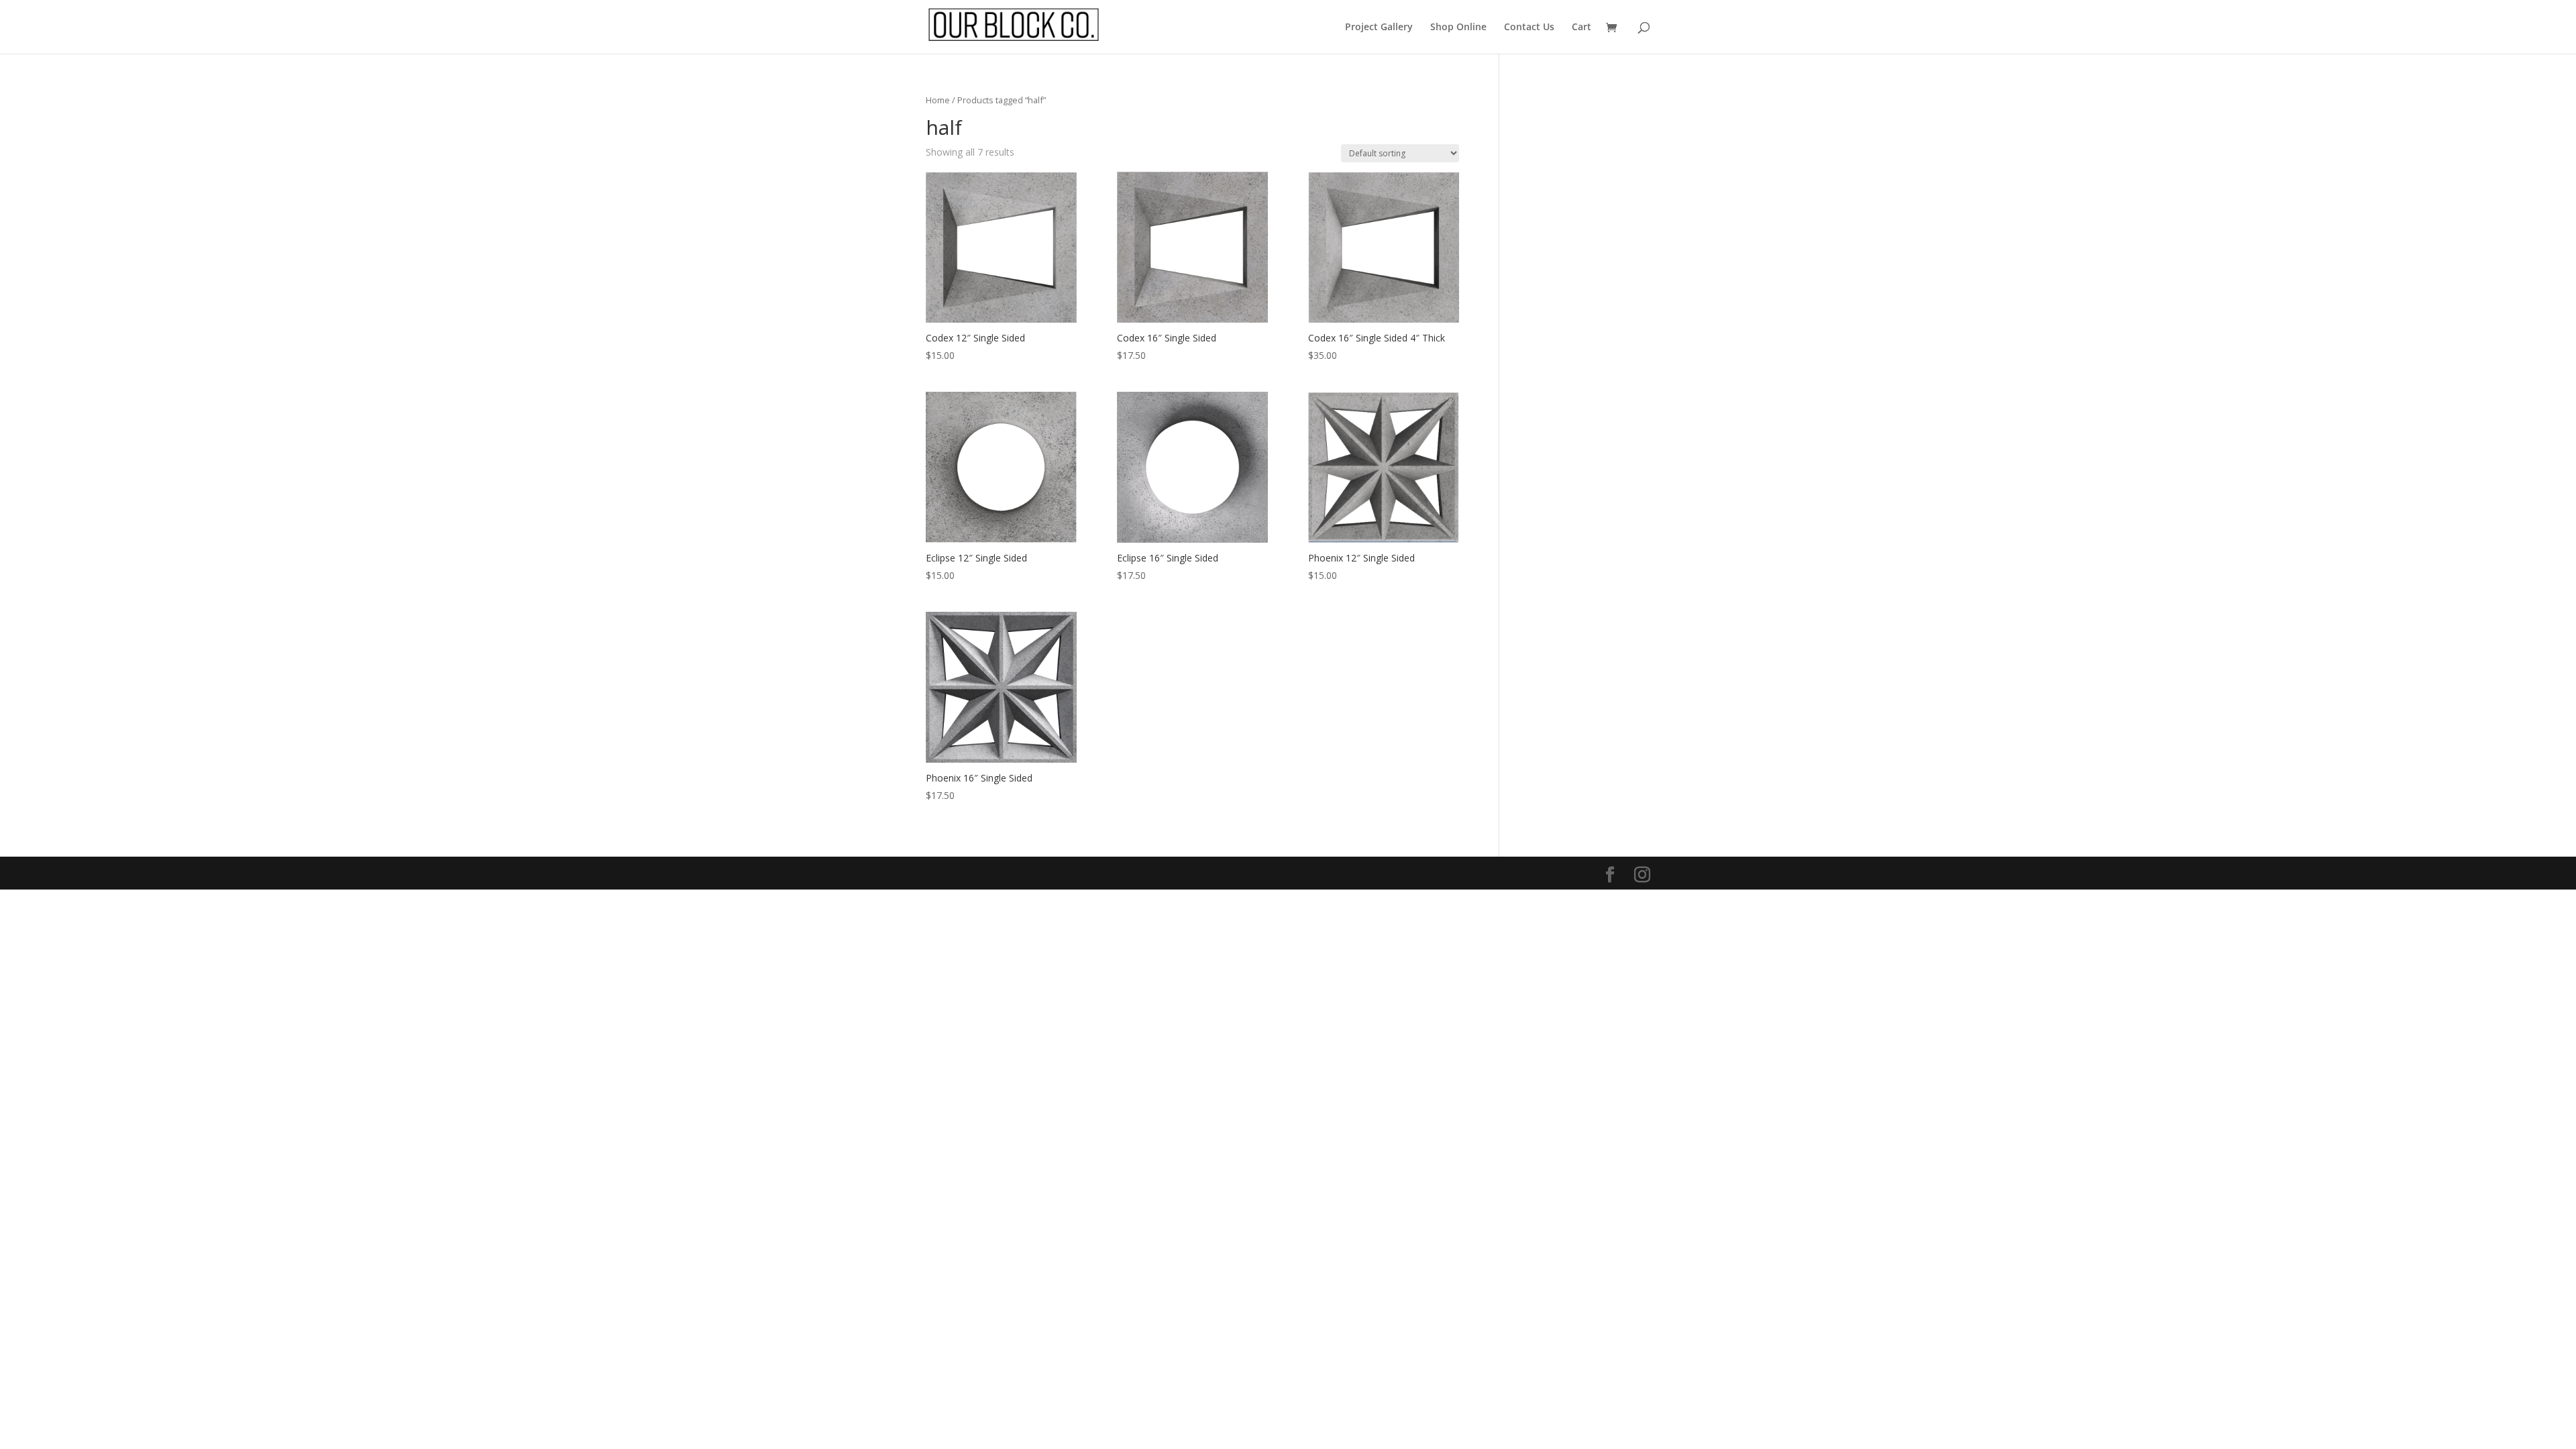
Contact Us (1529, 28)
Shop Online (1458, 28)
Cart (1581, 28)
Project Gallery (1379, 28)
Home (938, 100)
